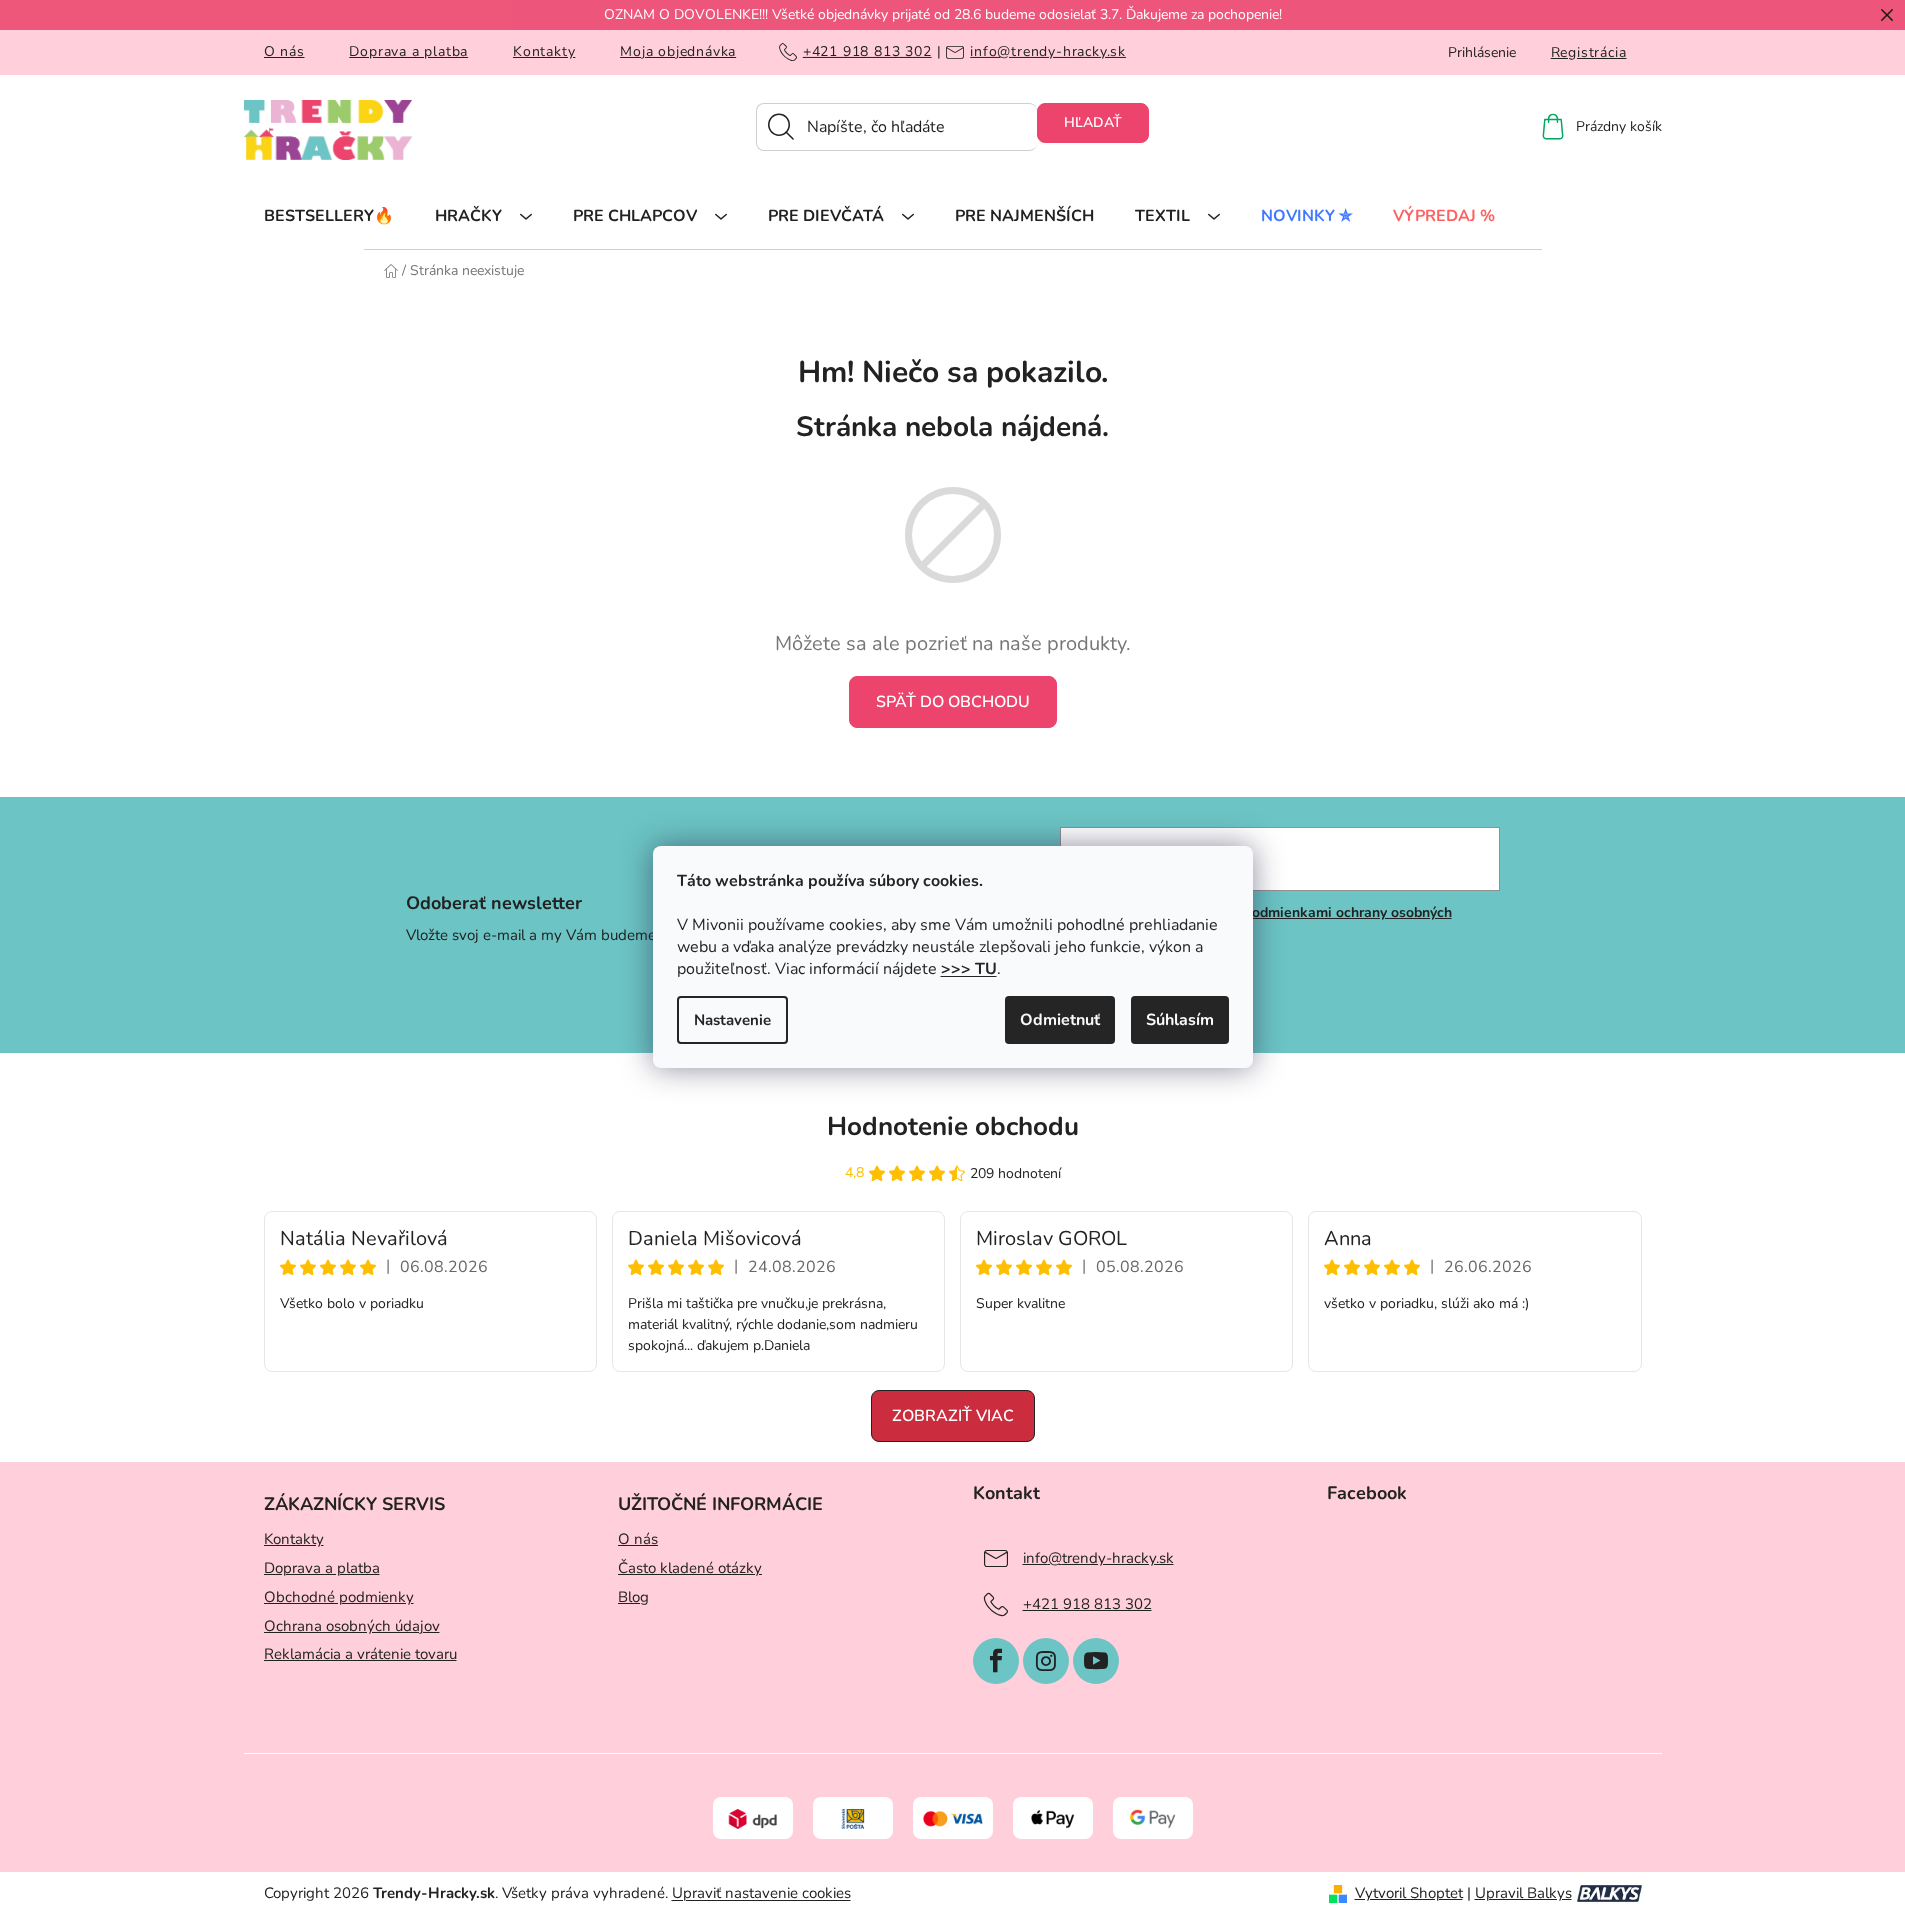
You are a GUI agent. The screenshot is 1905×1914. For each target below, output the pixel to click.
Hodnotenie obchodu (953, 1126)
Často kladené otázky (690, 1568)
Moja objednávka (678, 51)
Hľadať (1093, 122)
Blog (633, 1597)
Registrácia (1589, 52)
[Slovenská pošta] (853, 1817)
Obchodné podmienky (339, 1597)
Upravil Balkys (1523, 1893)
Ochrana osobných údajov (352, 1626)
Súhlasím (1180, 1020)
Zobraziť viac (953, 1416)
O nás (284, 51)
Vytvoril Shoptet (1409, 1893)
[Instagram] (1046, 1661)
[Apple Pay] (1053, 1817)
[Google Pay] (1153, 1817)
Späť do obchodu (953, 702)
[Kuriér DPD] (753, 1817)
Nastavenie (732, 1020)
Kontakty (544, 51)
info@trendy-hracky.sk (1048, 52)
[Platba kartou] (953, 1817)
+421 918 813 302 (867, 52)
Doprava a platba (408, 51)
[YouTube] (1096, 1661)
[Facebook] (996, 1661)
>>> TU (969, 969)
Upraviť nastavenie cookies (761, 1893)
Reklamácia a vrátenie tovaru (360, 1654)
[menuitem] (329, 215)
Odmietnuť (1060, 1020)
